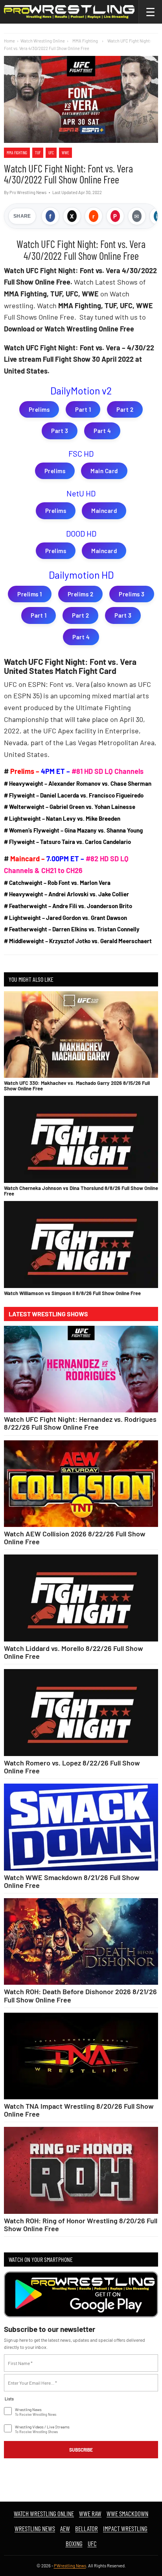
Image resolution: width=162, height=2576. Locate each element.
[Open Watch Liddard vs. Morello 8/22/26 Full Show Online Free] (81, 1598)
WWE (65, 153)
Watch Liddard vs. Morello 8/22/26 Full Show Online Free (74, 1652)
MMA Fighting (17, 153)
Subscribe (81, 2450)
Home (9, 41)
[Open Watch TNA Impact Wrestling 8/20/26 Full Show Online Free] (81, 2056)
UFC (51, 153)
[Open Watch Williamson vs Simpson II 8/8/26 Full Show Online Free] (81, 1244)
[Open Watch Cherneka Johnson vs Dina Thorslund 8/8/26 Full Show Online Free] (81, 1139)
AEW (65, 2528)
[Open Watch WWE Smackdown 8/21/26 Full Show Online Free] (81, 1827)
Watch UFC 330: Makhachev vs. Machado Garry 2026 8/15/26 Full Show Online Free (77, 1086)
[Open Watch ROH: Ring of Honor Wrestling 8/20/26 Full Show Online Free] (81, 2170)
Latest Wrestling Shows (48, 1314)
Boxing (74, 2543)
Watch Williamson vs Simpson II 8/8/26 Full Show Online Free (72, 1293)
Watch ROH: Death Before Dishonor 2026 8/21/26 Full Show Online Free (80, 1995)
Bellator (87, 2528)
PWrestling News (70, 2566)
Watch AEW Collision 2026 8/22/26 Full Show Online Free (75, 1538)
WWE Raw (90, 2513)
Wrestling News (35, 2528)
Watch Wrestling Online (43, 41)
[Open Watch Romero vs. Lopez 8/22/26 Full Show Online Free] (81, 1713)
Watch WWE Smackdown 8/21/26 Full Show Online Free (72, 1881)
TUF (38, 153)
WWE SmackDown (127, 2513)
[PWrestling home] (69, 12)
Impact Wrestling (125, 2528)
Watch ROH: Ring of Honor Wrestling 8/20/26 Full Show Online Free (81, 2224)
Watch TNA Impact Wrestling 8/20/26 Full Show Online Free (79, 2110)
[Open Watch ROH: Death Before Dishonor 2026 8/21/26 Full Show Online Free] (81, 1942)
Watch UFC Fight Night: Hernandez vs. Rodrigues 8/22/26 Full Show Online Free (80, 1423)
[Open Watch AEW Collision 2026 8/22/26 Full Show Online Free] (81, 1484)
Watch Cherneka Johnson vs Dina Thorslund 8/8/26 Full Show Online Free (81, 1191)
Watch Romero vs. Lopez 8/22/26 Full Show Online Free (72, 1767)
